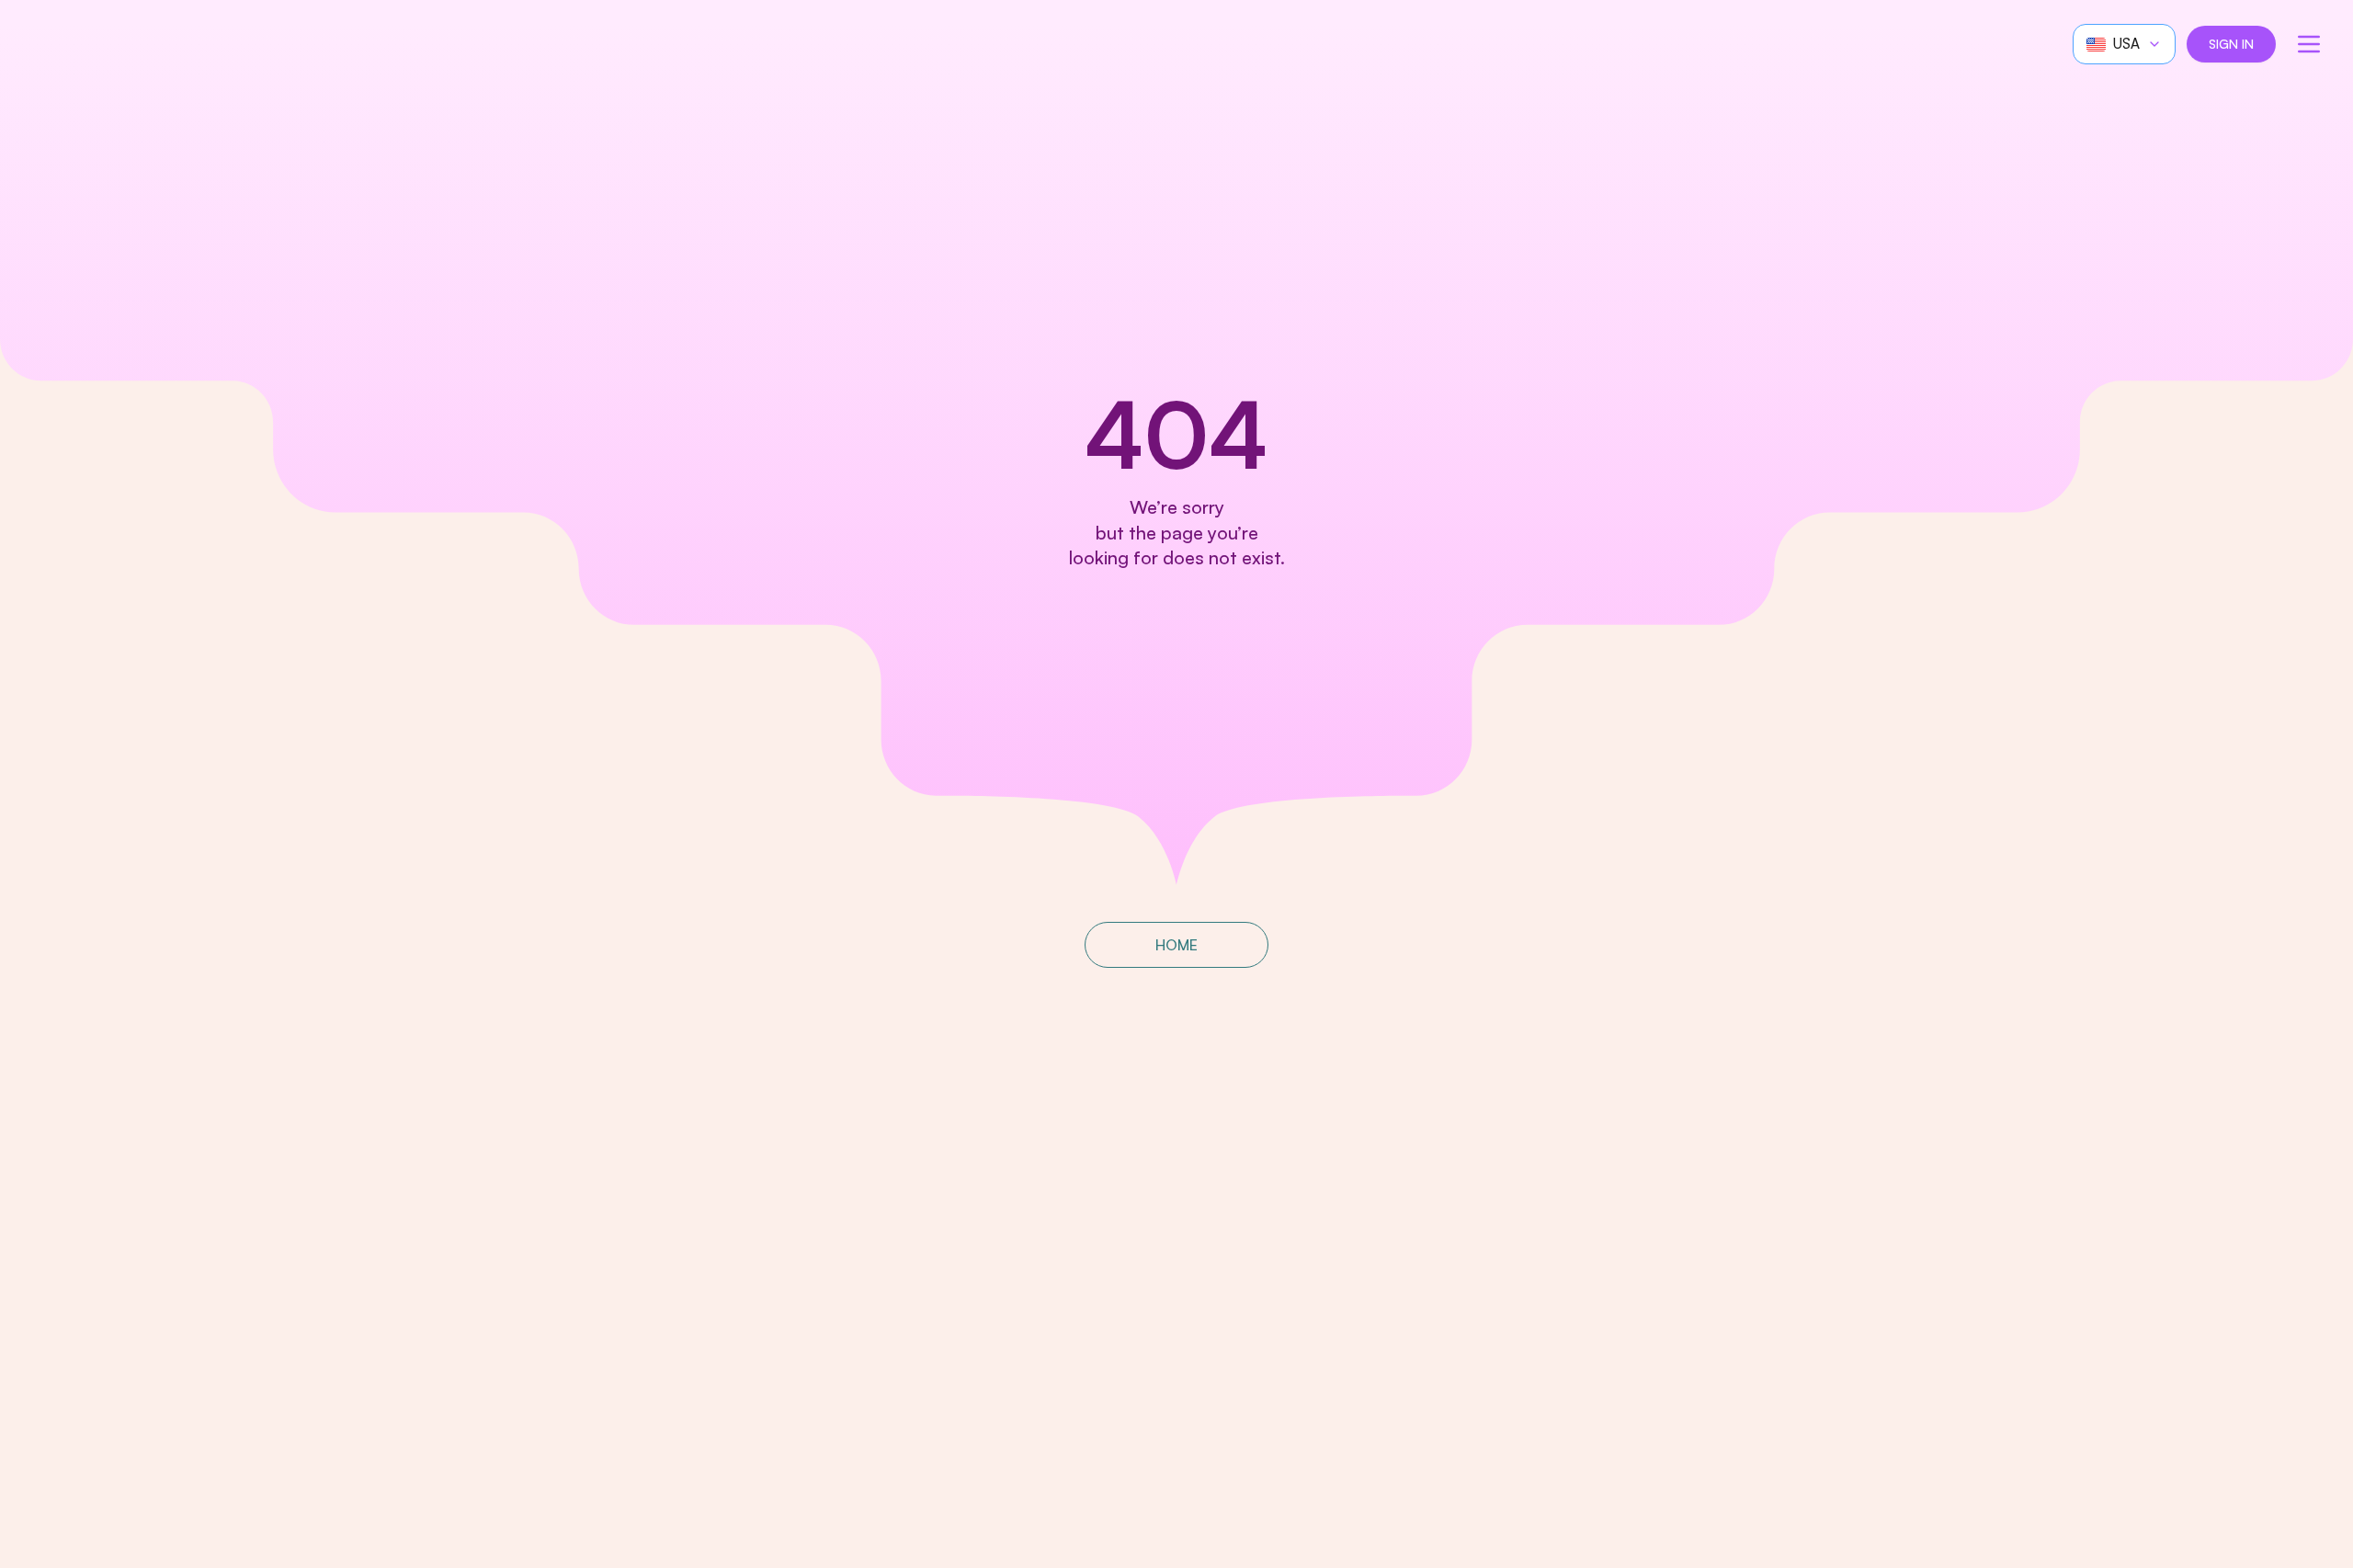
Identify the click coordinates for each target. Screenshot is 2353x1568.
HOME (1176, 945)
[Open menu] (2309, 44)
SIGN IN (2231, 44)
